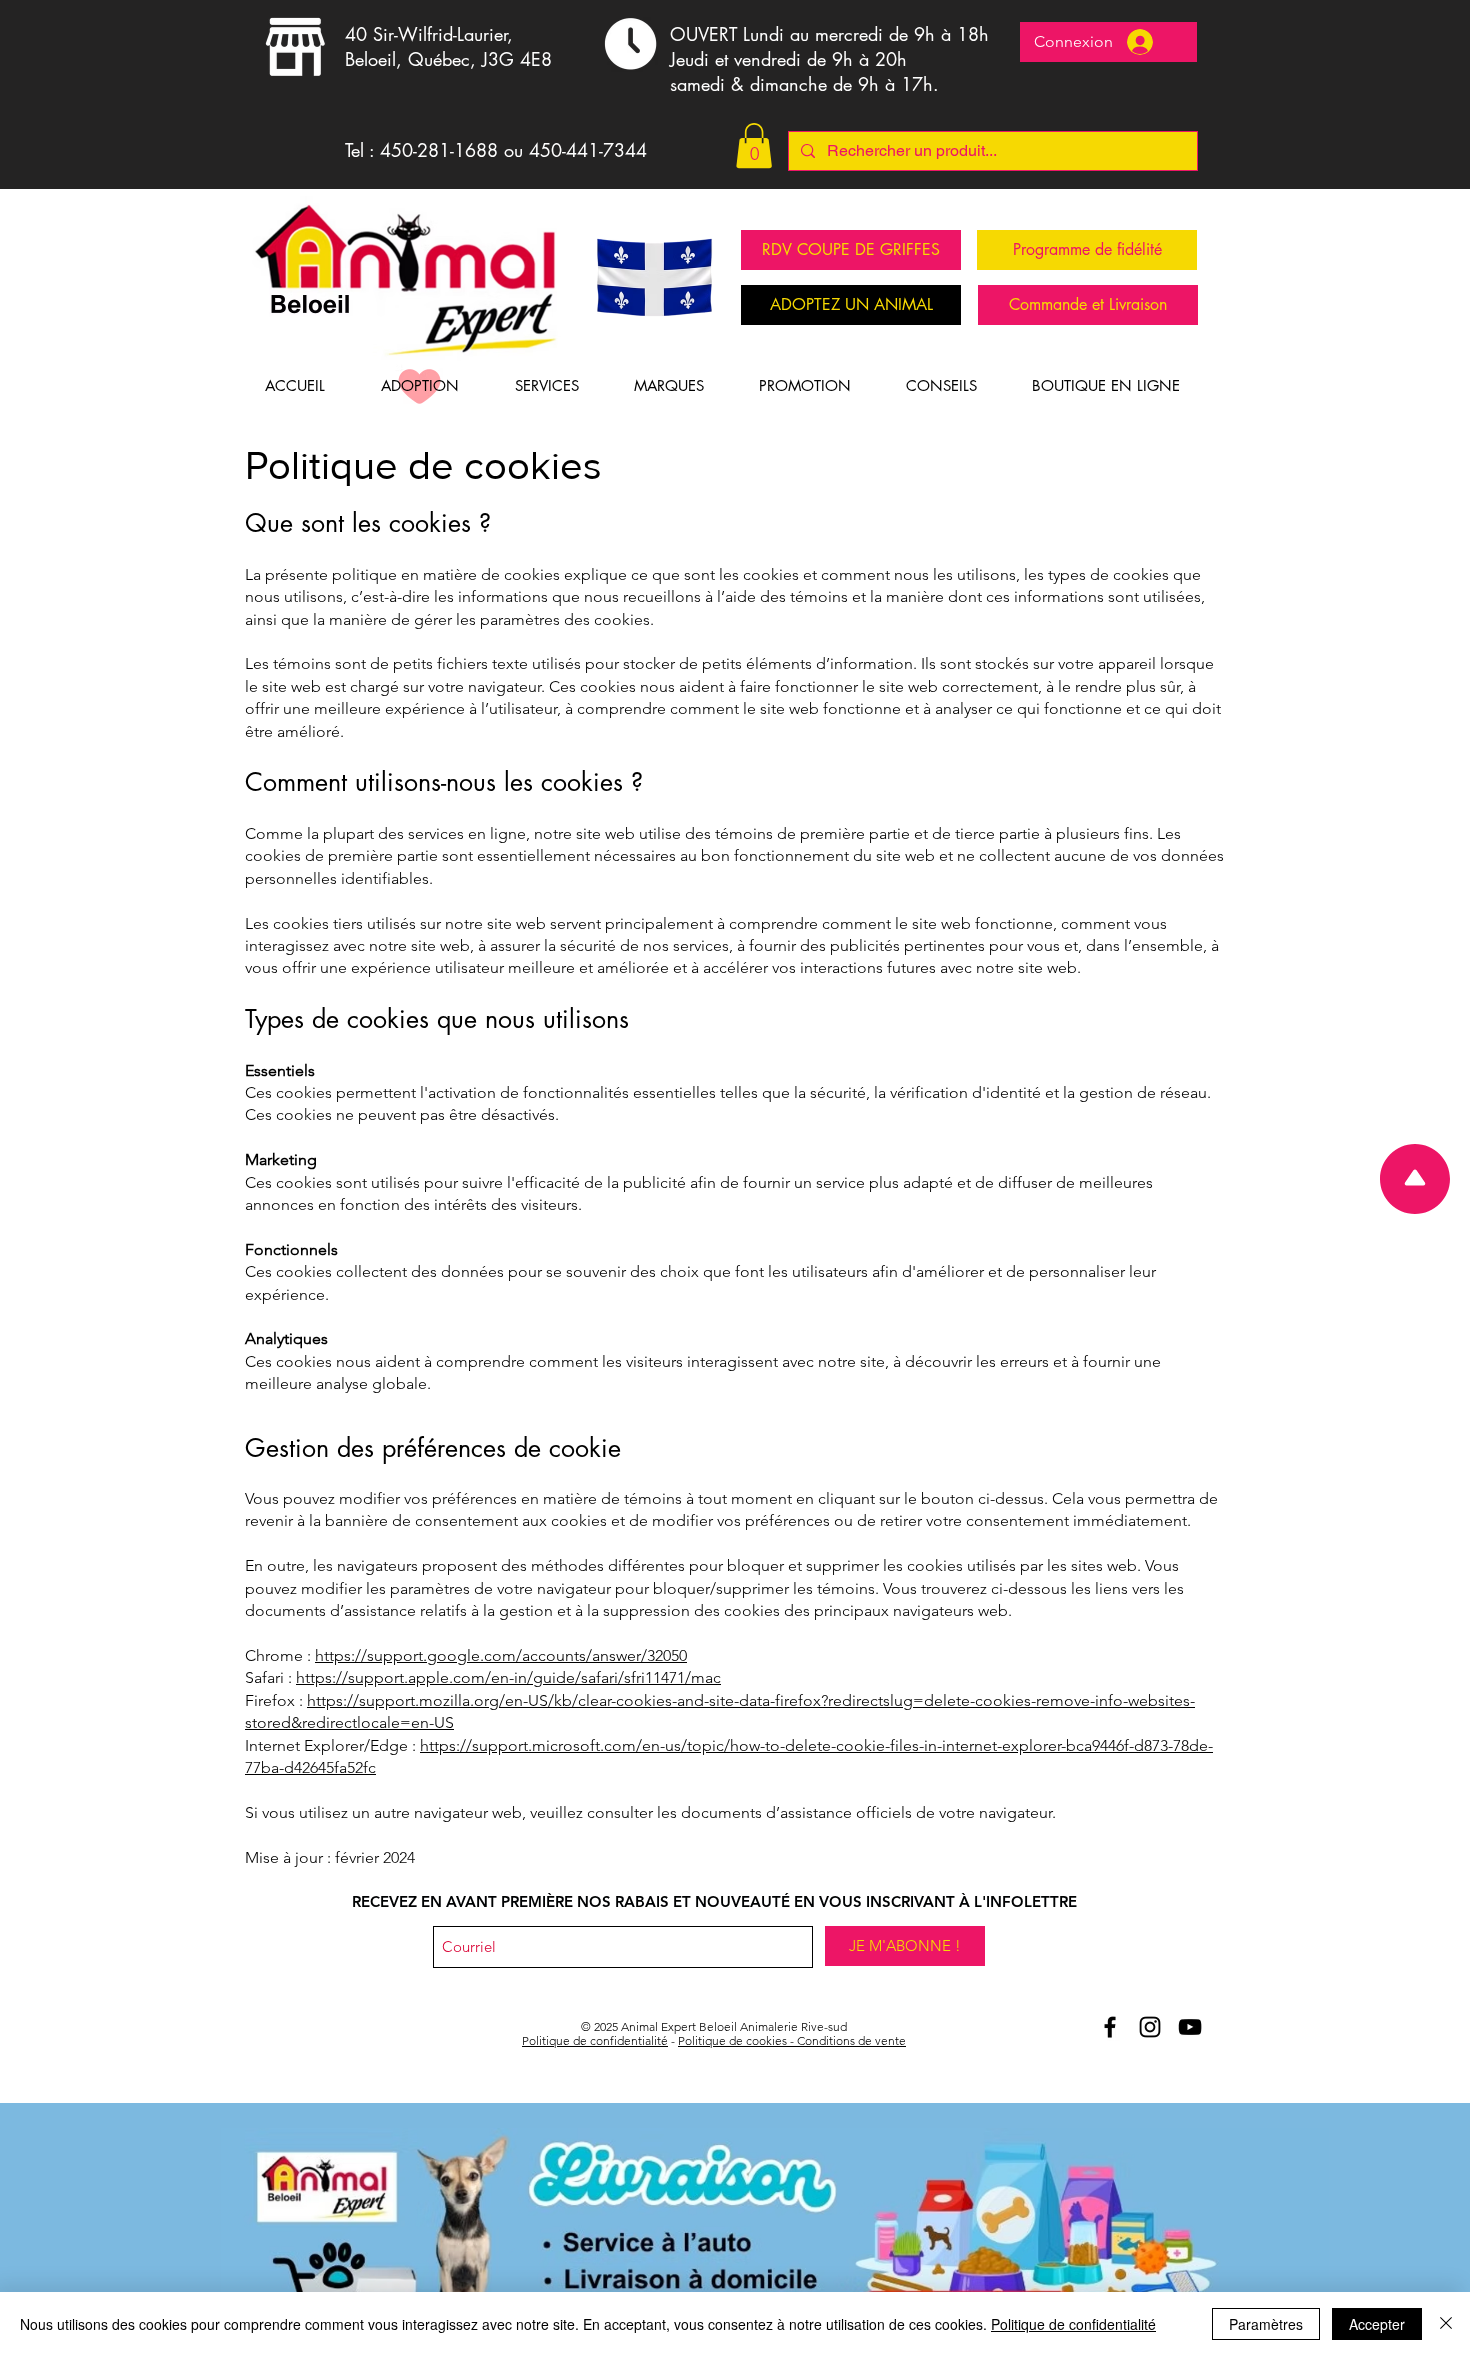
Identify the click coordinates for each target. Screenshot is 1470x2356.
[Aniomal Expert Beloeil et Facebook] (1110, 2027)
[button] (754, 145)
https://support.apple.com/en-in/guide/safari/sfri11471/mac (508, 1677)
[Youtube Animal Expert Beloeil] (1190, 2027)
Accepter (1377, 2324)
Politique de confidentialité (595, 2040)
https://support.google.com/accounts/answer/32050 (501, 1655)
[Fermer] (1446, 2324)
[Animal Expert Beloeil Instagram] (1150, 2027)
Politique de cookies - (737, 2040)
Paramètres (1266, 2324)
